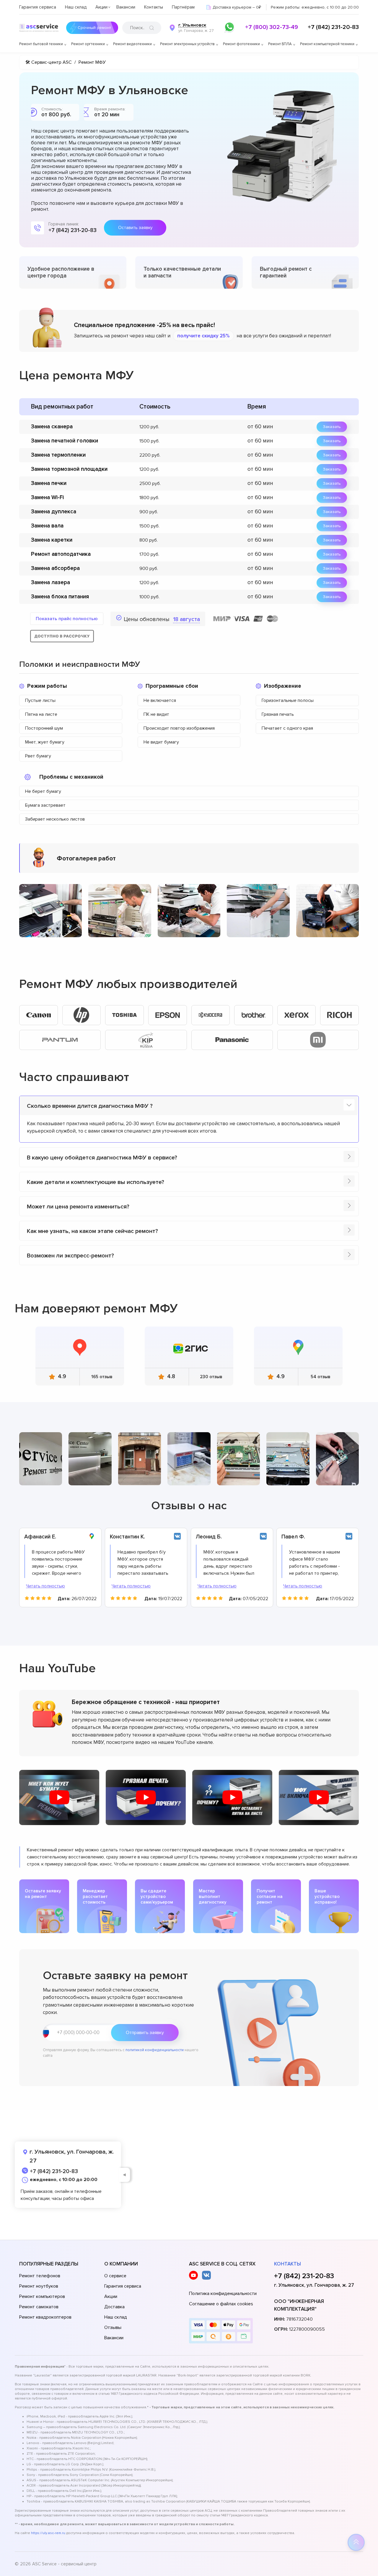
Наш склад (76, 7)
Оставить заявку (135, 228)
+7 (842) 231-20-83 (333, 27)
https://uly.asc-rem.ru (48, 2533)
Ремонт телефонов (40, 2276)
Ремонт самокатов (39, 2307)
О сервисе (115, 2276)
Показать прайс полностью (67, 619)
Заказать (332, 427)
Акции (101, 7)
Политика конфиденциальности (223, 2294)
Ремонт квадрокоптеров (45, 2317)
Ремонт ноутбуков (39, 2286)
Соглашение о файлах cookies (221, 2304)
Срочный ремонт (94, 28)
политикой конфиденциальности (155, 2050)
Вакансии (126, 7)
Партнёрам (183, 7)
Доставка (114, 2307)
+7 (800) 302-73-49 (272, 27)
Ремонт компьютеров (42, 2296)
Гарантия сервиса (38, 7)
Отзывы (113, 2327)
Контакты (154, 7)
